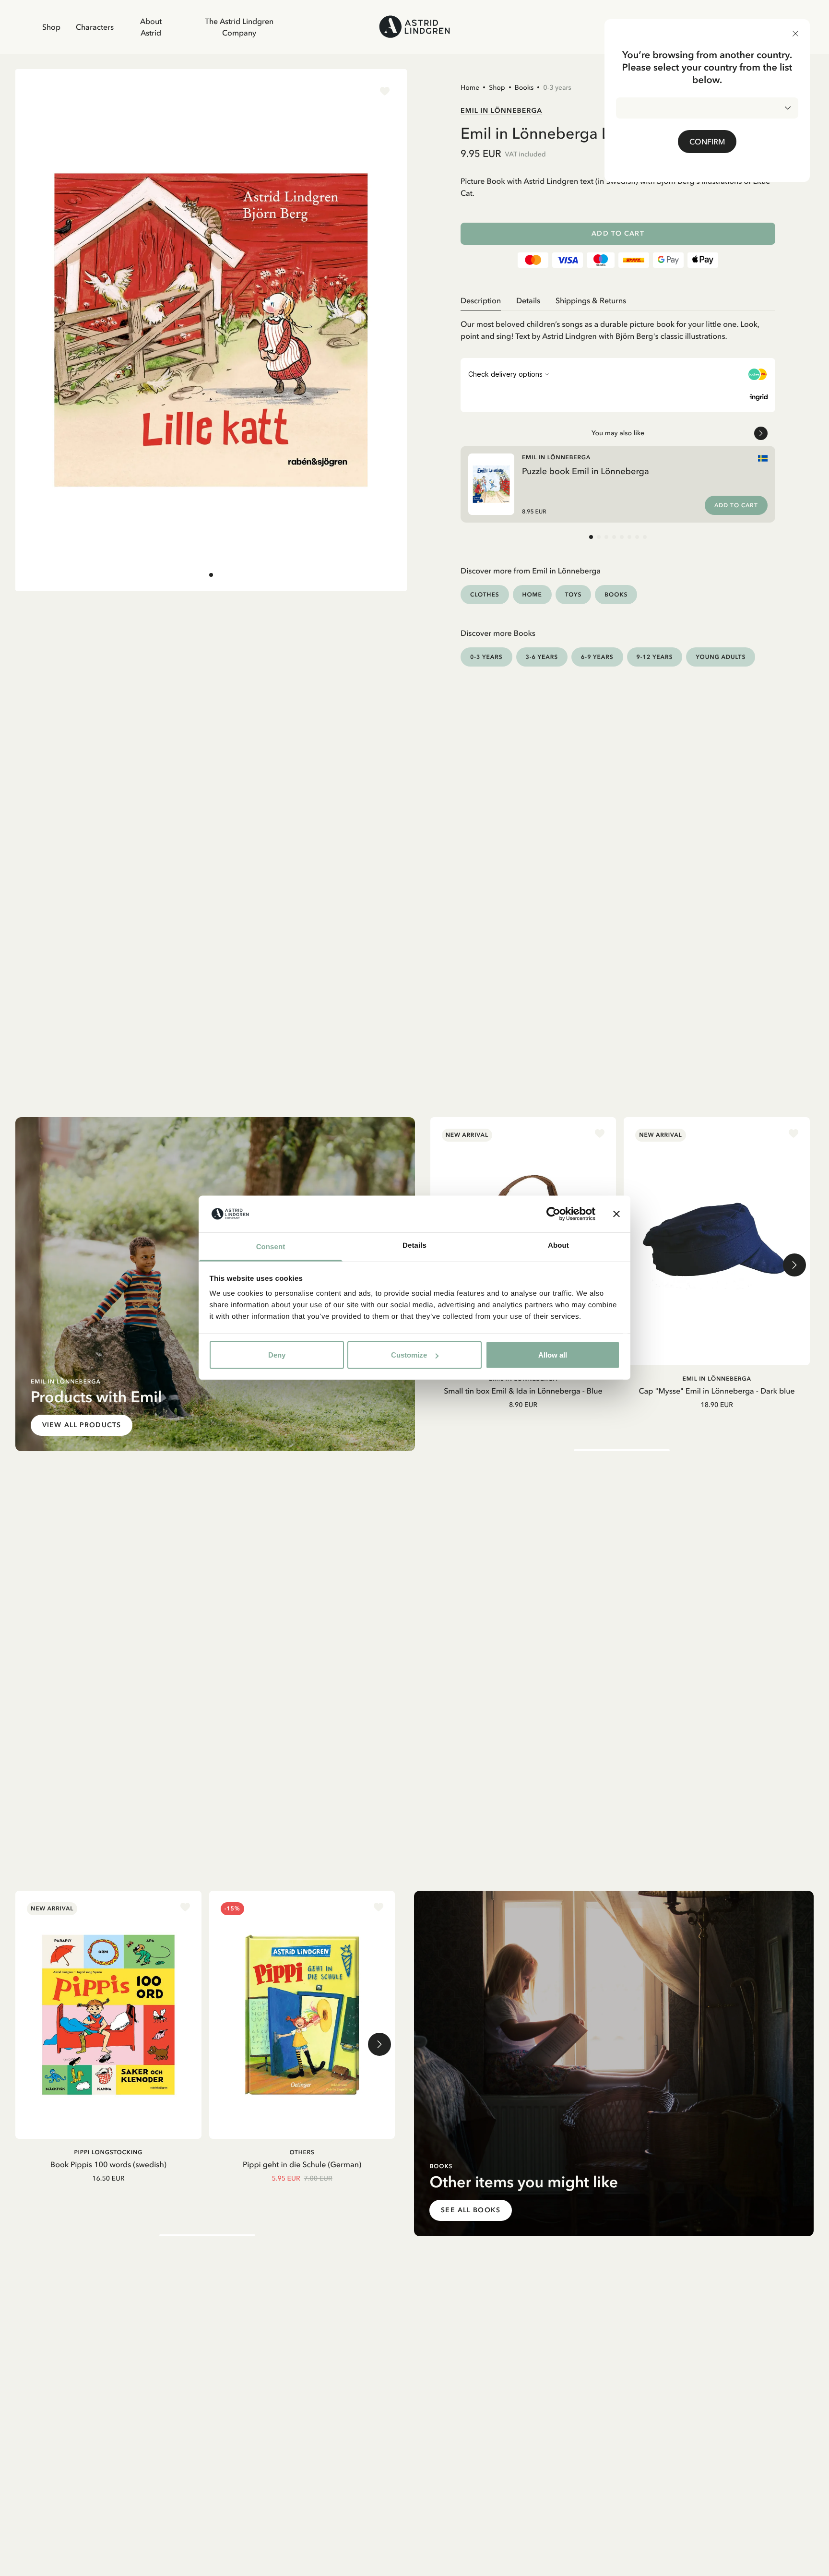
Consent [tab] (271, 1247)
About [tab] (558, 1246)
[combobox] (707, 108)
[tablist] (618, 301)
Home (470, 87)
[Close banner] (616, 1214)
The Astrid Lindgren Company (239, 27)
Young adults (721, 657)
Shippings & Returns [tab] (591, 300)
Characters (95, 27)
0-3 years (557, 87)
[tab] (211, 575)
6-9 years (597, 657)
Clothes (485, 594)
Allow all (553, 1355)
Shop (51, 27)
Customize (409, 1355)
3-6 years (542, 657)
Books (524, 87)
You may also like (618, 433)
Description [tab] (481, 300)
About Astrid (151, 27)
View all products (82, 1425)
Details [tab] (414, 1246)
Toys (574, 594)
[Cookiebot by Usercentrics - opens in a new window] (553, 1214)
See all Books (471, 2210)
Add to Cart (618, 233)
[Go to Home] (414, 27)
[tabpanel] (618, 327)
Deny (277, 1355)
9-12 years (655, 657)
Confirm (707, 142)
